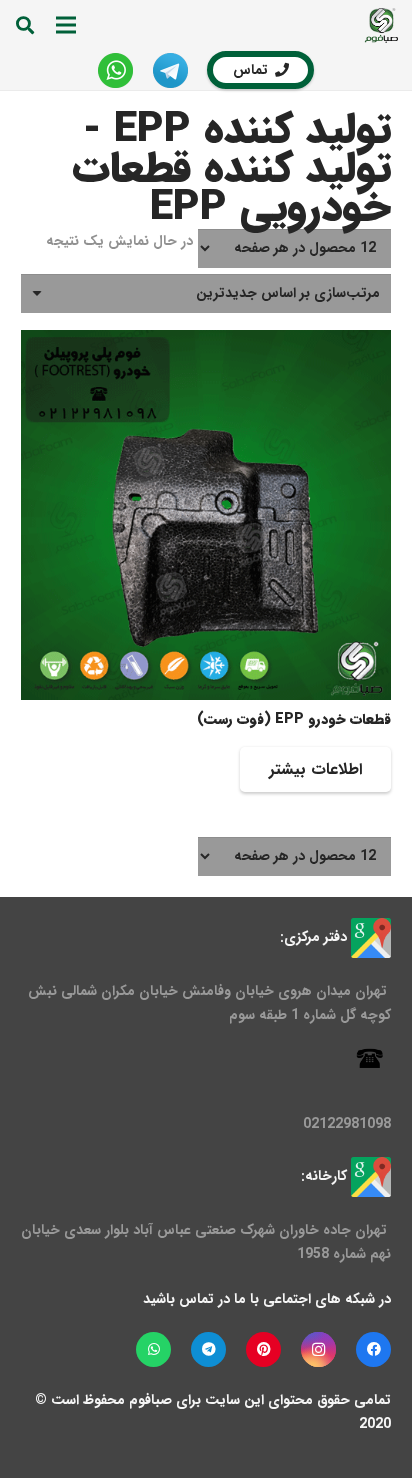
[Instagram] (318, 1349)
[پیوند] (381, 25)
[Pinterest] (263, 1349)
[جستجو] (25, 25)
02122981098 (347, 1124)
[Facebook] (373, 1349)
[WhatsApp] (153, 1349)
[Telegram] (208, 1349)
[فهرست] (66, 25)
